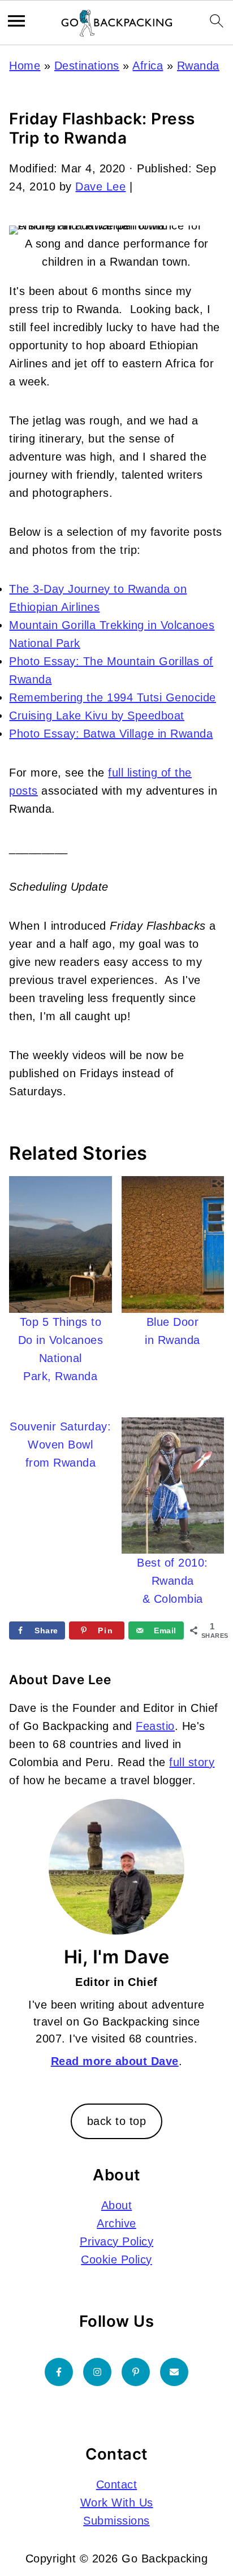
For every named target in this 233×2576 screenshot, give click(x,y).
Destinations (87, 66)
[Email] (174, 2372)
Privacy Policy (116, 2241)
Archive (116, 2223)
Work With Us (117, 2503)
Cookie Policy (116, 2260)
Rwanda (198, 66)
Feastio (155, 1726)
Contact (117, 2484)
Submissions (116, 2521)
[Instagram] (97, 2372)
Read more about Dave (115, 2061)
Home (25, 66)
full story (192, 1762)
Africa (148, 66)
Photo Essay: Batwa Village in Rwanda (111, 734)
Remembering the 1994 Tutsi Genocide (113, 697)
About (117, 2205)
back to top (117, 2121)
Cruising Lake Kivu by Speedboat (97, 715)
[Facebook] (59, 2372)
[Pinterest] (136, 2372)
